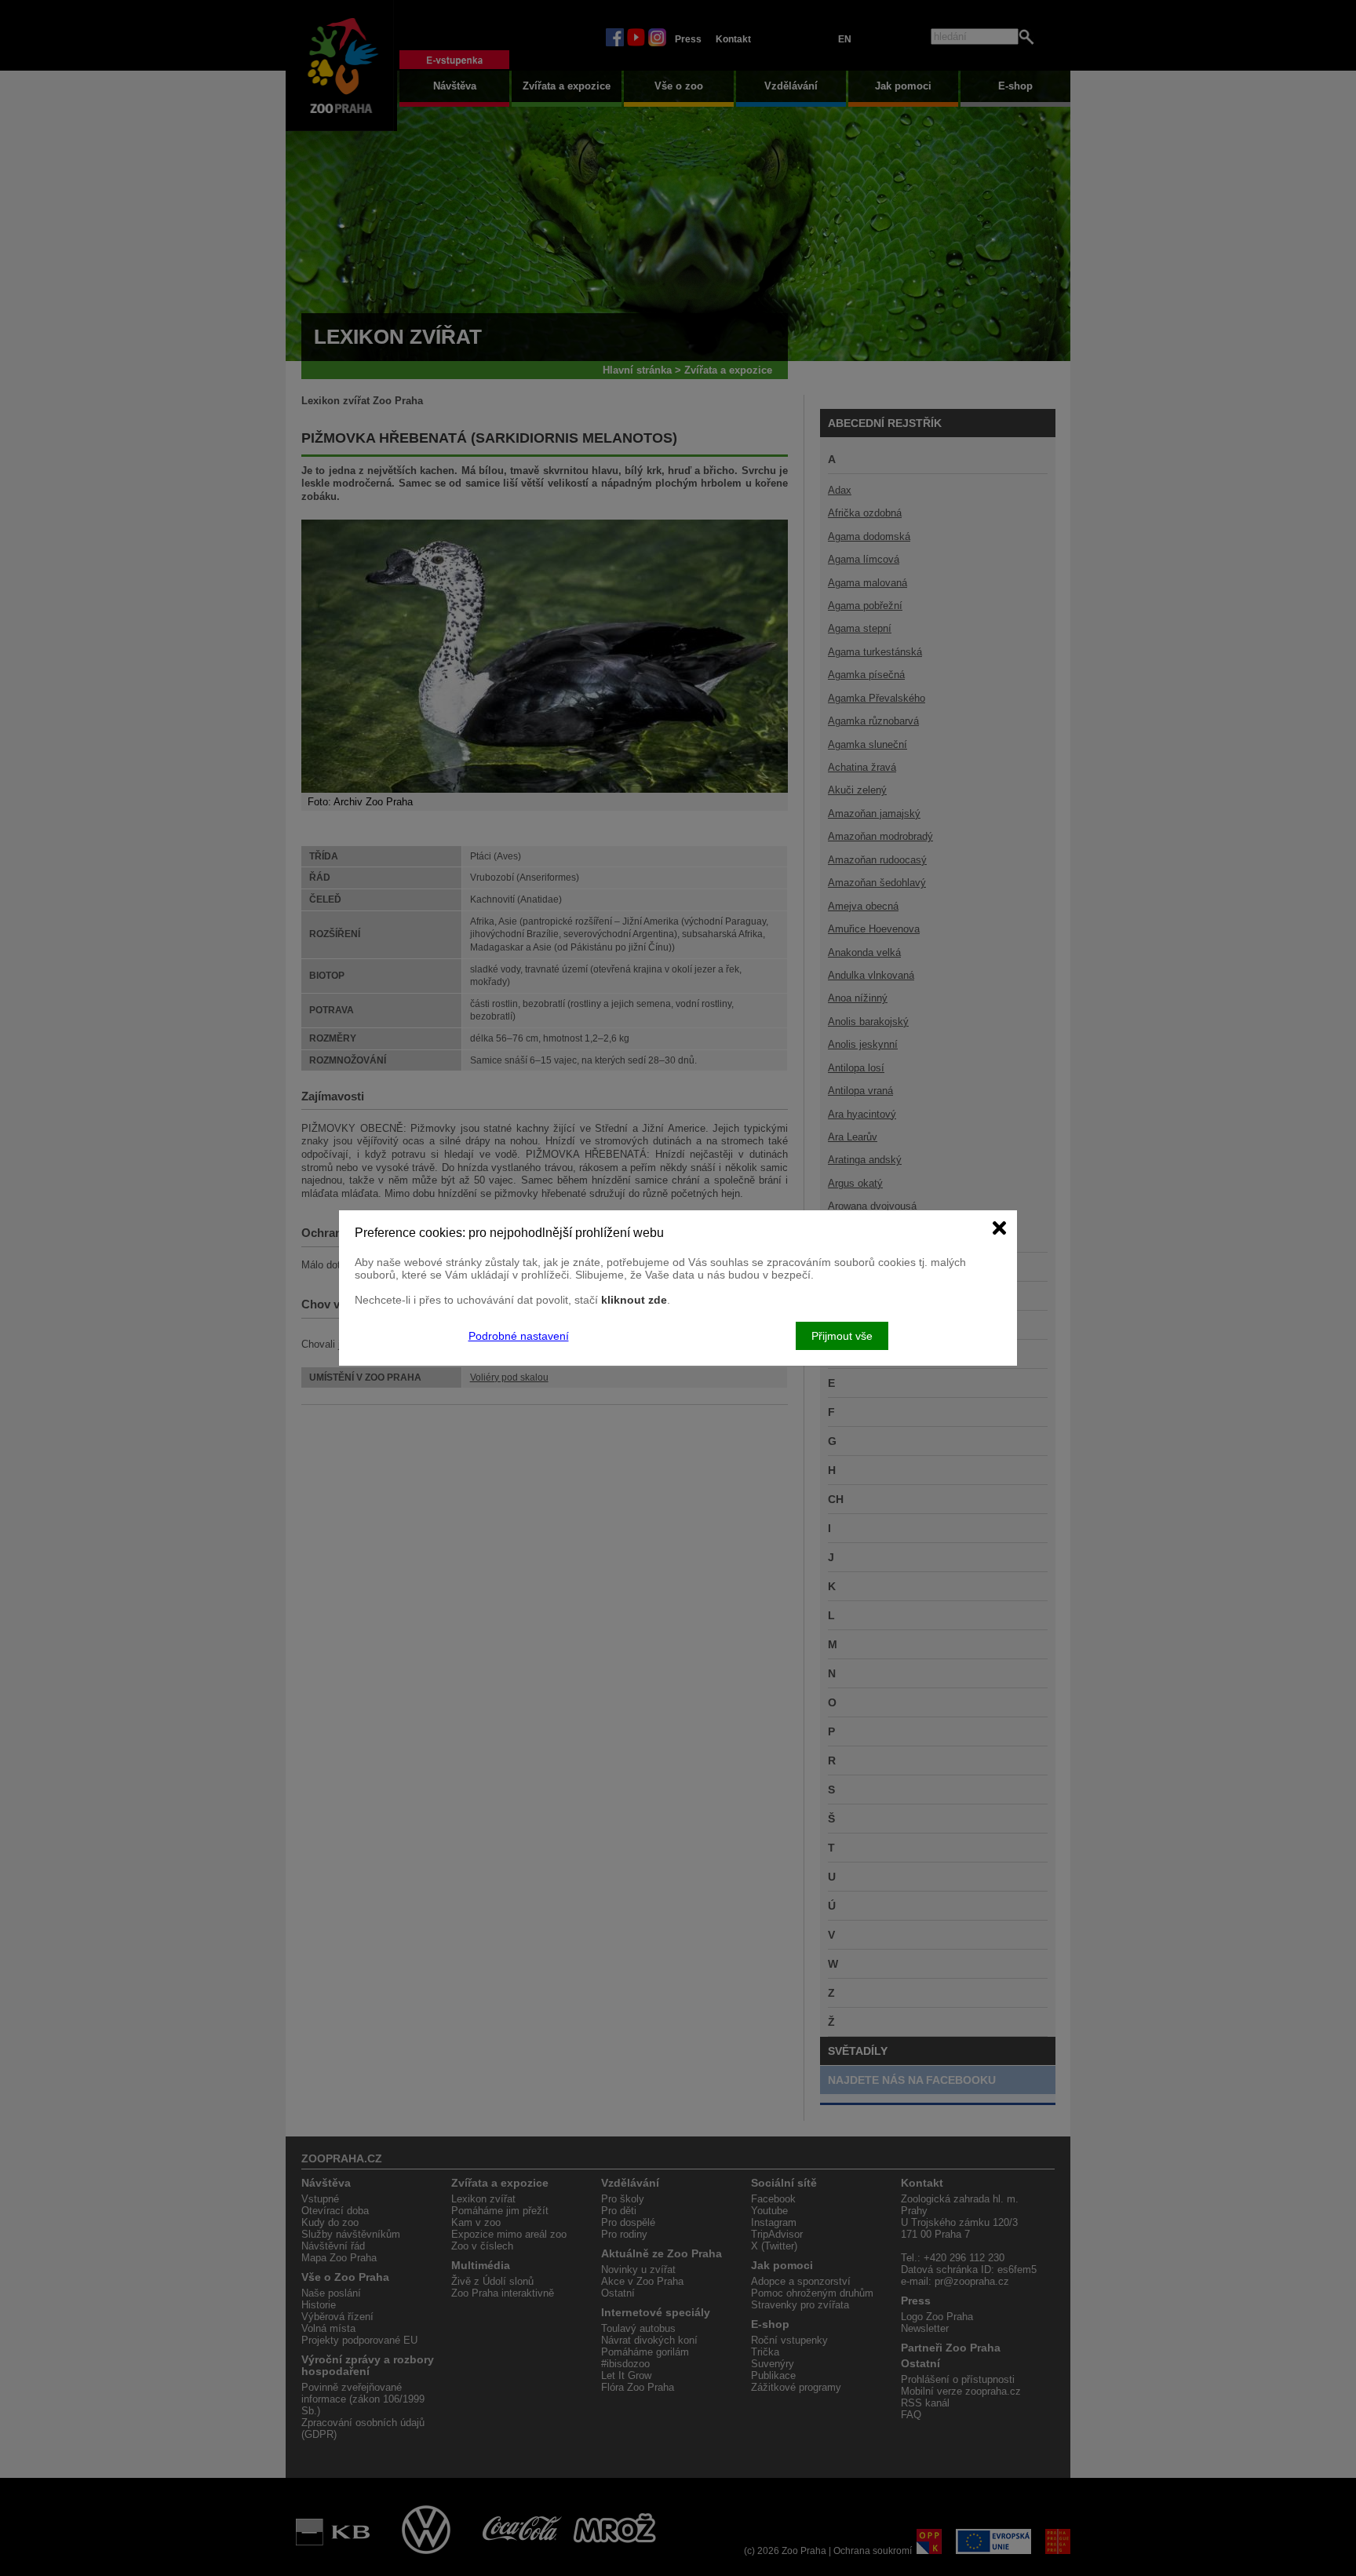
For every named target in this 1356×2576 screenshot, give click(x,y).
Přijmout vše (842, 1336)
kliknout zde (634, 1300)
